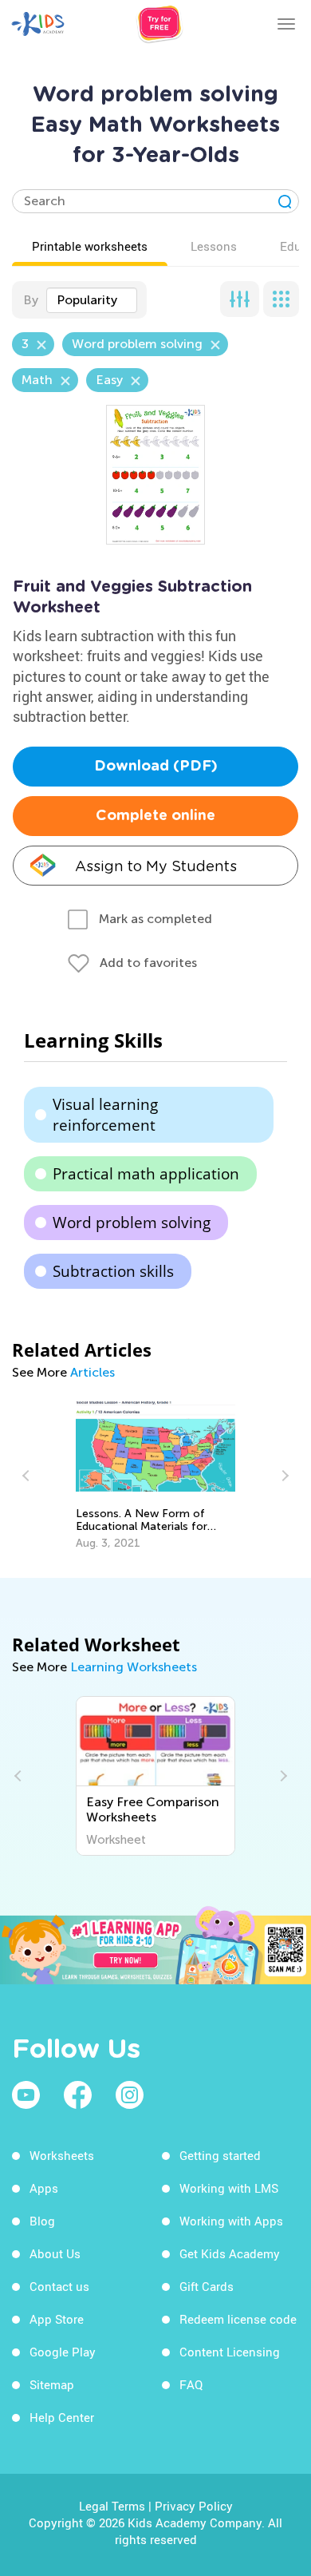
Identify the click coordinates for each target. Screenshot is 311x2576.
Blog (42, 2221)
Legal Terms (112, 2506)
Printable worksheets (90, 246)
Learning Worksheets (134, 1667)
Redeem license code (238, 2319)
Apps (44, 2188)
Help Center (62, 2417)
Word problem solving (132, 1223)
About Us (55, 2253)
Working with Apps (231, 2221)
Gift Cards (207, 2286)
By (31, 300)
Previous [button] (28, 1476)
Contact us (59, 2286)
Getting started (220, 2155)
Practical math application (146, 1174)
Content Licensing (230, 2352)
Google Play (63, 2352)
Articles (93, 1372)
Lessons (214, 246)
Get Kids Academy (230, 2253)
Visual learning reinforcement (105, 1115)
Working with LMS (229, 2188)
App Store (57, 2319)
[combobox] (92, 300)
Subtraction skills (113, 1271)
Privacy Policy (194, 2506)
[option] (155, 1476)
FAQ (191, 2384)
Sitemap (52, 2384)
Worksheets (62, 2155)
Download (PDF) (156, 767)
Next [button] (283, 1476)
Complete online (155, 816)
